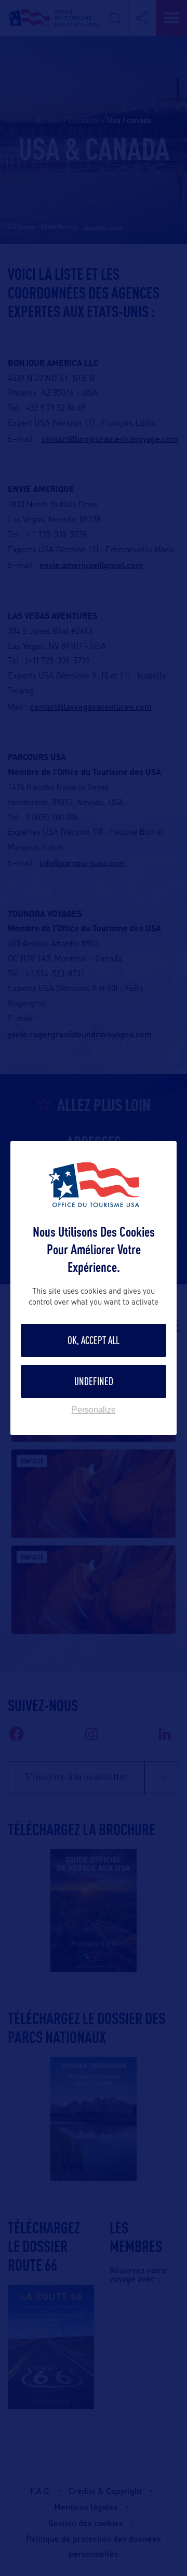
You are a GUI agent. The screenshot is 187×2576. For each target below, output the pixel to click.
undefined (94, 1381)
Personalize (94, 1410)
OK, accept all (94, 1340)
